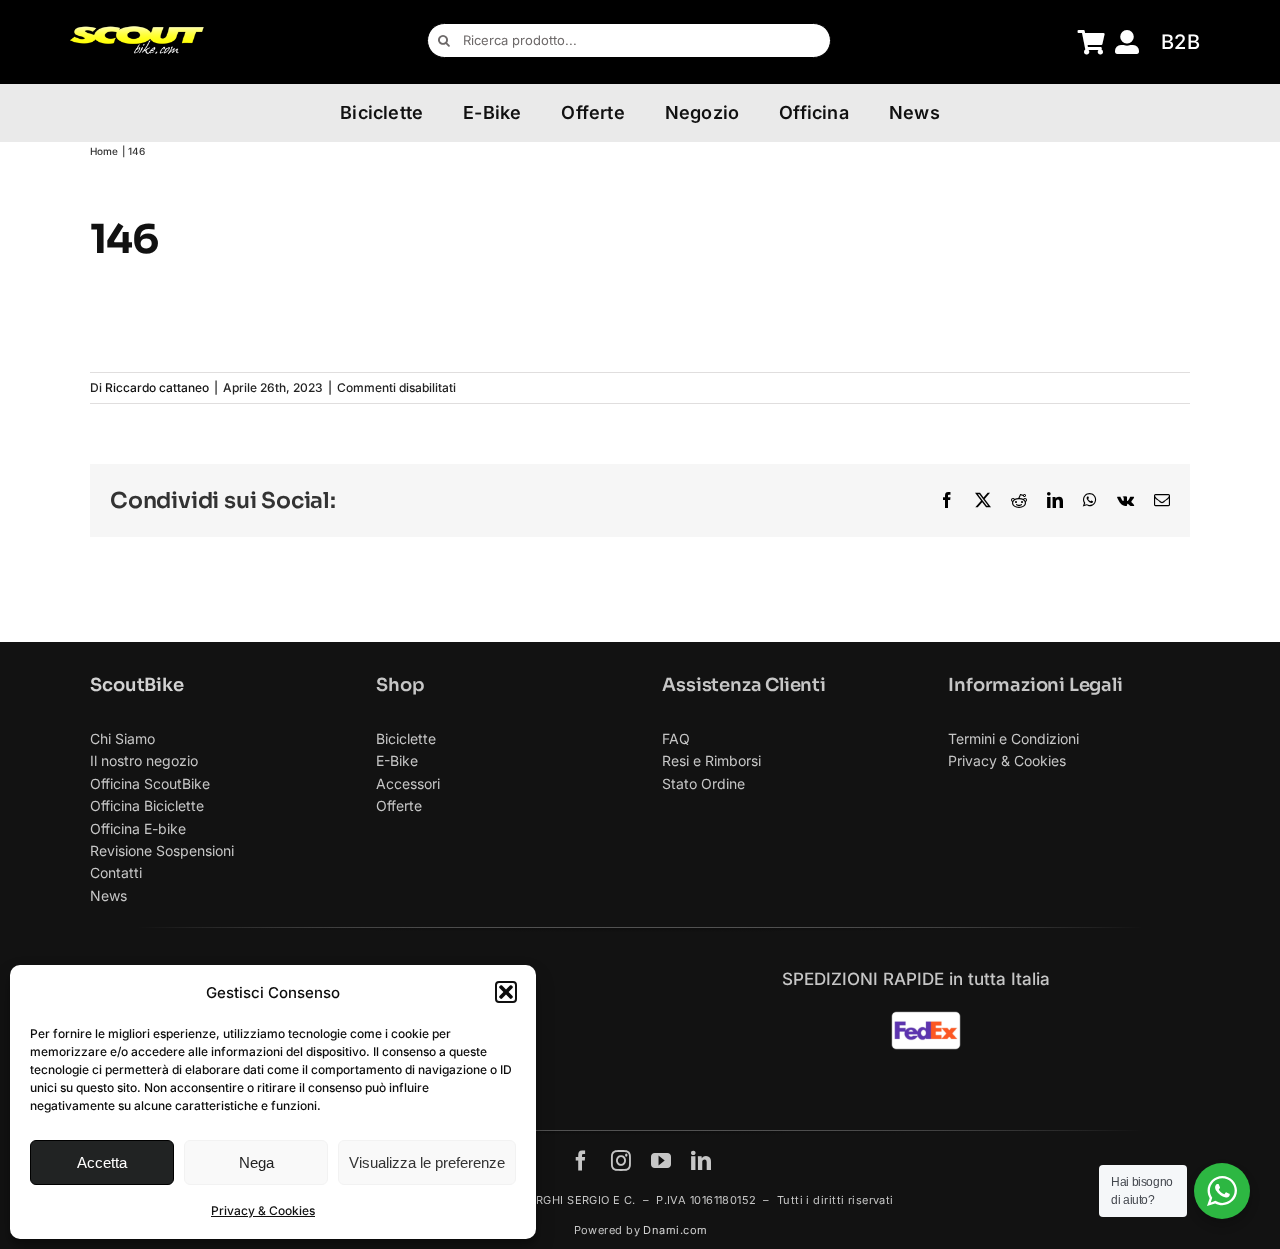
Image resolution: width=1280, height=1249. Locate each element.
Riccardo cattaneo (157, 387)
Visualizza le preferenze (427, 1162)
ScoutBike (136, 685)
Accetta (102, 1162)
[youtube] (661, 1161)
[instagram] (621, 1161)
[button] (506, 992)
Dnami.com (675, 1230)
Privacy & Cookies (263, 1210)
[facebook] (581, 1161)
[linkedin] (701, 1161)
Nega (256, 1162)
